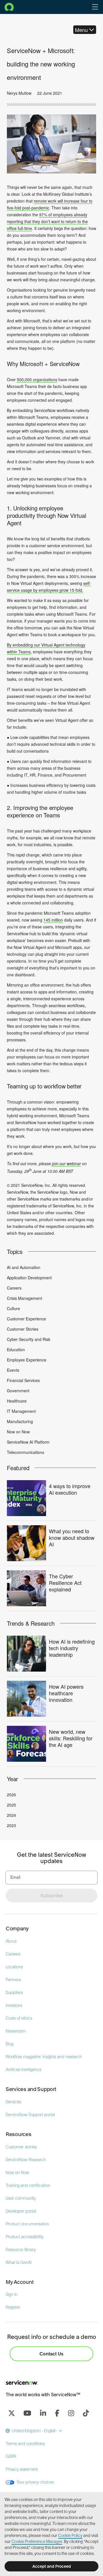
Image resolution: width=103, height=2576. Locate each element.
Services (13, 2102)
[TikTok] (86, 2413)
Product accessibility (25, 2237)
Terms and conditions (25, 2444)
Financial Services (23, 1380)
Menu (81, 30)
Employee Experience (27, 1360)
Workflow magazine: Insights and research (44, 2057)
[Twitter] (11, 2413)
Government (18, 1391)
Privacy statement (22, 2469)
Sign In (12, 2294)
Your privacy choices (35, 2482)
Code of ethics (19, 2018)
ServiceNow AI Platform (28, 1442)
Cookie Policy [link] (70, 2535)
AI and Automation (24, 1267)
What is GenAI (19, 2262)
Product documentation (27, 2224)
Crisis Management (24, 1298)
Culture (13, 1308)
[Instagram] (71, 2413)
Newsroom (16, 2031)
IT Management (21, 1411)
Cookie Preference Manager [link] (37, 2541)
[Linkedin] (43, 2413)
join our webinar (67, 1163)
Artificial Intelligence (24, 2070)
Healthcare (17, 1401)
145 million (53, 920)
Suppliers (14, 1993)
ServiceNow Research (26, 2160)
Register (13, 2307)
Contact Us (51, 2354)
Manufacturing (20, 1421)
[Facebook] (57, 2413)
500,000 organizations (37, 379)
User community (21, 2198)
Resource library (21, 2250)
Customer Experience (26, 1319)
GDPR (11, 2456)
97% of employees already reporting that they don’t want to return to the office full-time (47, 221)
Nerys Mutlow (19, 93)
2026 (11, 1795)
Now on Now (18, 1432)
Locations (14, 1967)
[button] (95, 7)
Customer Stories (23, 1329)
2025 (11, 1805)
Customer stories (21, 2147)
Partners (13, 1980)
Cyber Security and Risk (29, 1339)
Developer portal (21, 2211)
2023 (11, 1825)
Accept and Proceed (52, 2566)
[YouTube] (27, 2413)
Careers (14, 1288)
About (11, 1941)
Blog (10, 2044)
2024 (11, 1815)
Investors (14, 2005)
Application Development (29, 1278)
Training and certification (28, 2185)
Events (13, 1370)
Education (16, 1349)
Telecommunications (25, 1452)
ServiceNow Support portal (30, 2115)
